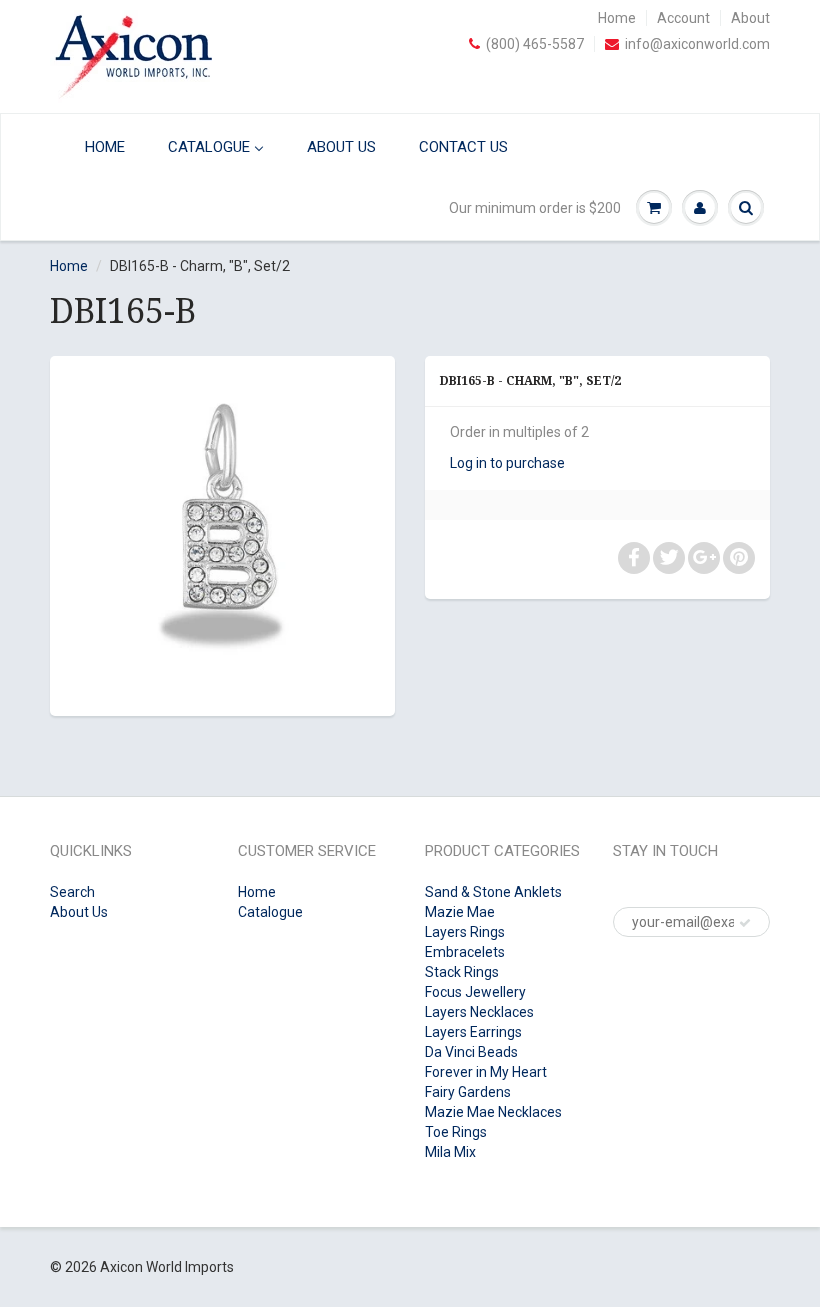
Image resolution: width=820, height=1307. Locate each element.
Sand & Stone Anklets (493, 892)
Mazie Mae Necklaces (493, 1112)
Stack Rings (462, 972)
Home (617, 18)
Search (72, 892)
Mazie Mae (460, 912)
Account (683, 18)
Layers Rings (465, 932)
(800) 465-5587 (535, 44)
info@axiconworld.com (697, 44)
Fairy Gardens (468, 1092)
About (750, 18)
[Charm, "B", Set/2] (222, 533)
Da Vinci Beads (471, 1052)
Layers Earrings (473, 1032)
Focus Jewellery (475, 992)
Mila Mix (450, 1152)
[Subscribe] (745, 923)
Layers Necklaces (479, 1012)
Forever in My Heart (486, 1072)
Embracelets (465, 952)
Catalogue (270, 912)
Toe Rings (456, 1132)
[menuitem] (92, 146)
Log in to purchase (507, 463)
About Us (79, 912)
